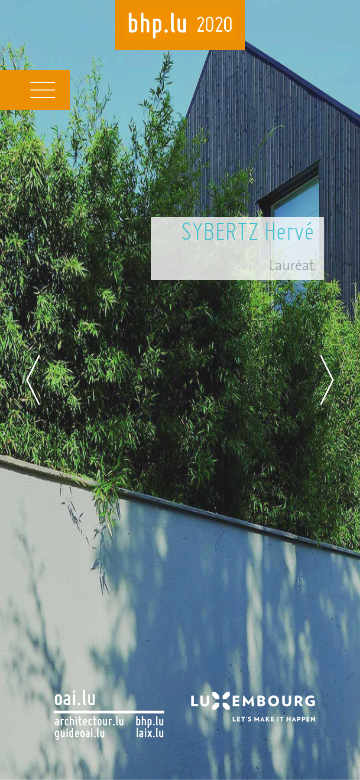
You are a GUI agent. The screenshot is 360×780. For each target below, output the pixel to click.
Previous (33, 380)
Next (327, 380)
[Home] (180, 27)
